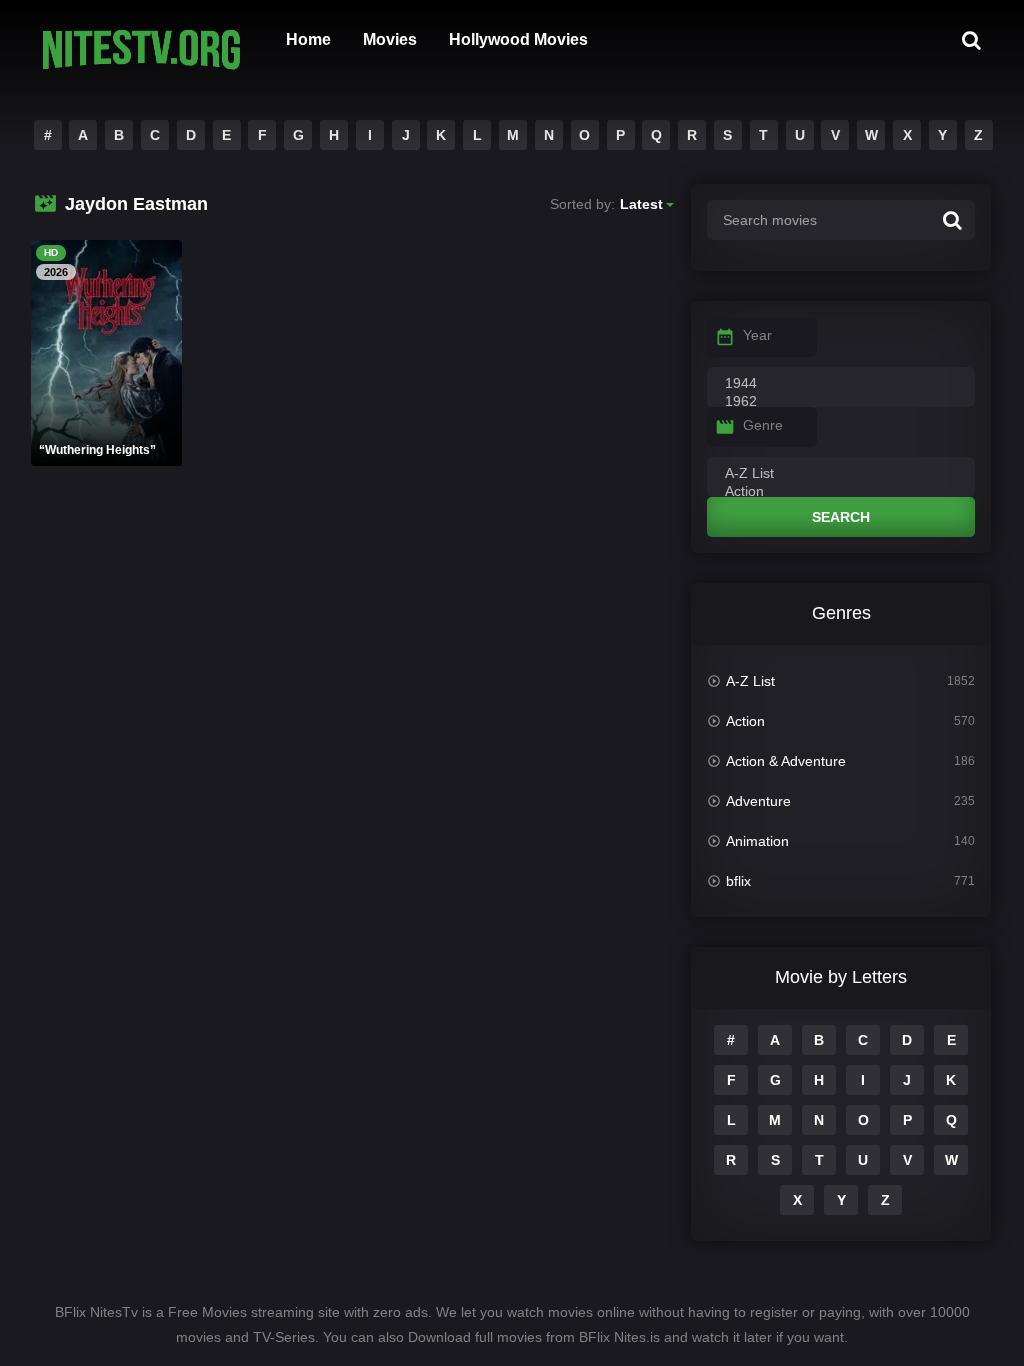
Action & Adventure (786, 761)
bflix (738, 881)
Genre (763, 425)
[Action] (841, 492)
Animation (757, 841)
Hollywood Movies (518, 39)
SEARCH (841, 517)
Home (308, 39)
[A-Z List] (841, 474)
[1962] (841, 402)
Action (745, 721)
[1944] (841, 384)
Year (757, 335)
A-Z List (750, 681)
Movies (390, 39)
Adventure (758, 801)
